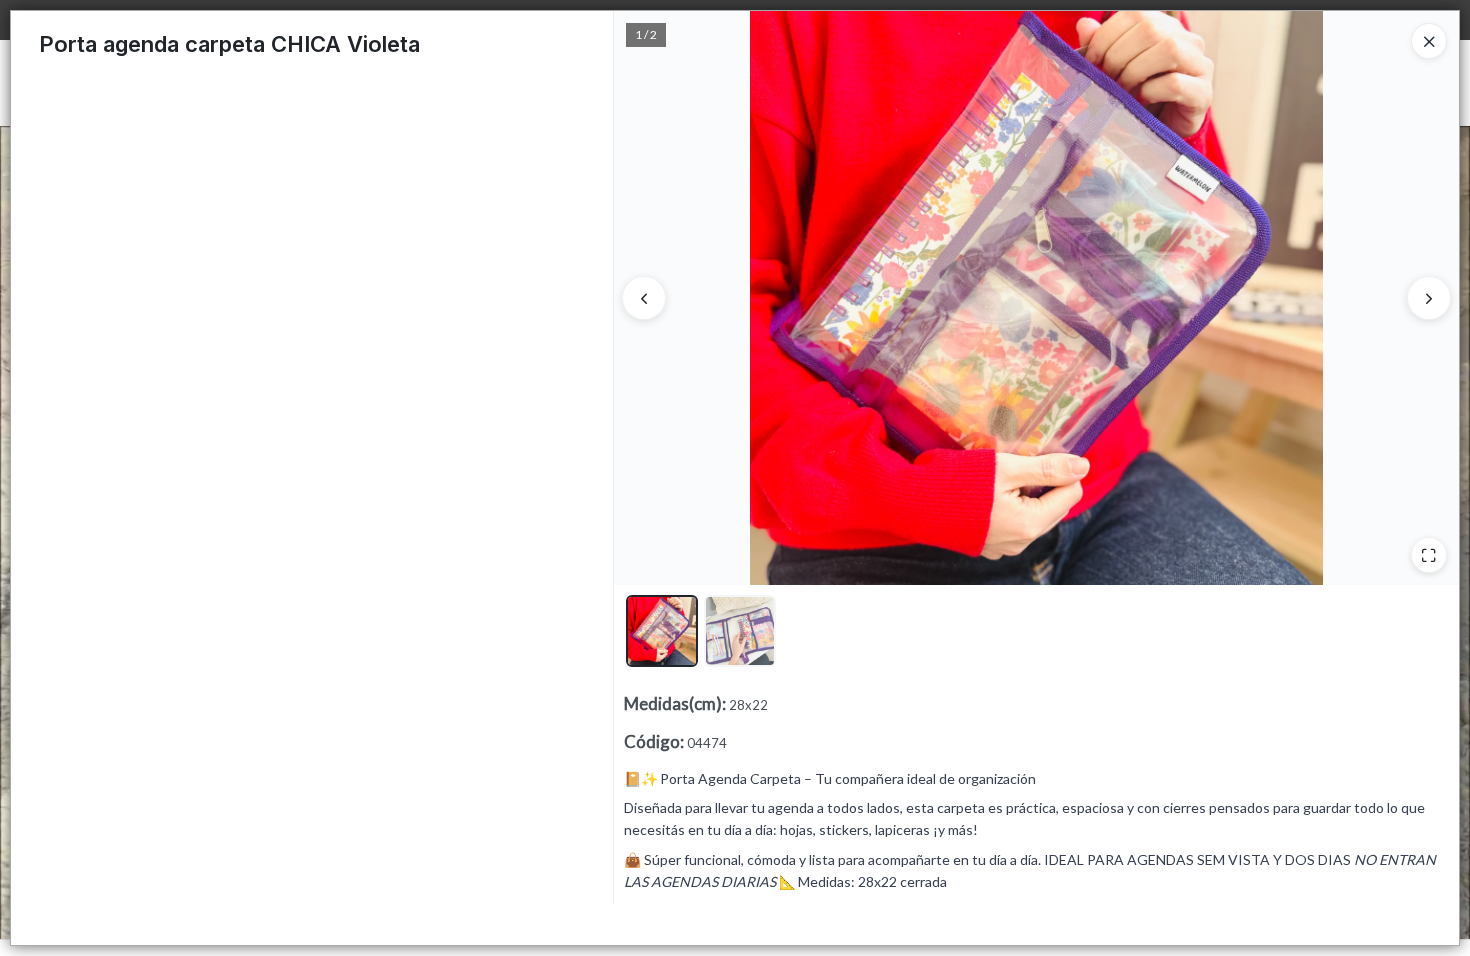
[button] (662, 631)
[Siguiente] (1429, 298)
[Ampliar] (1429, 555)
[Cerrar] (1429, 41)
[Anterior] (644, 298)
